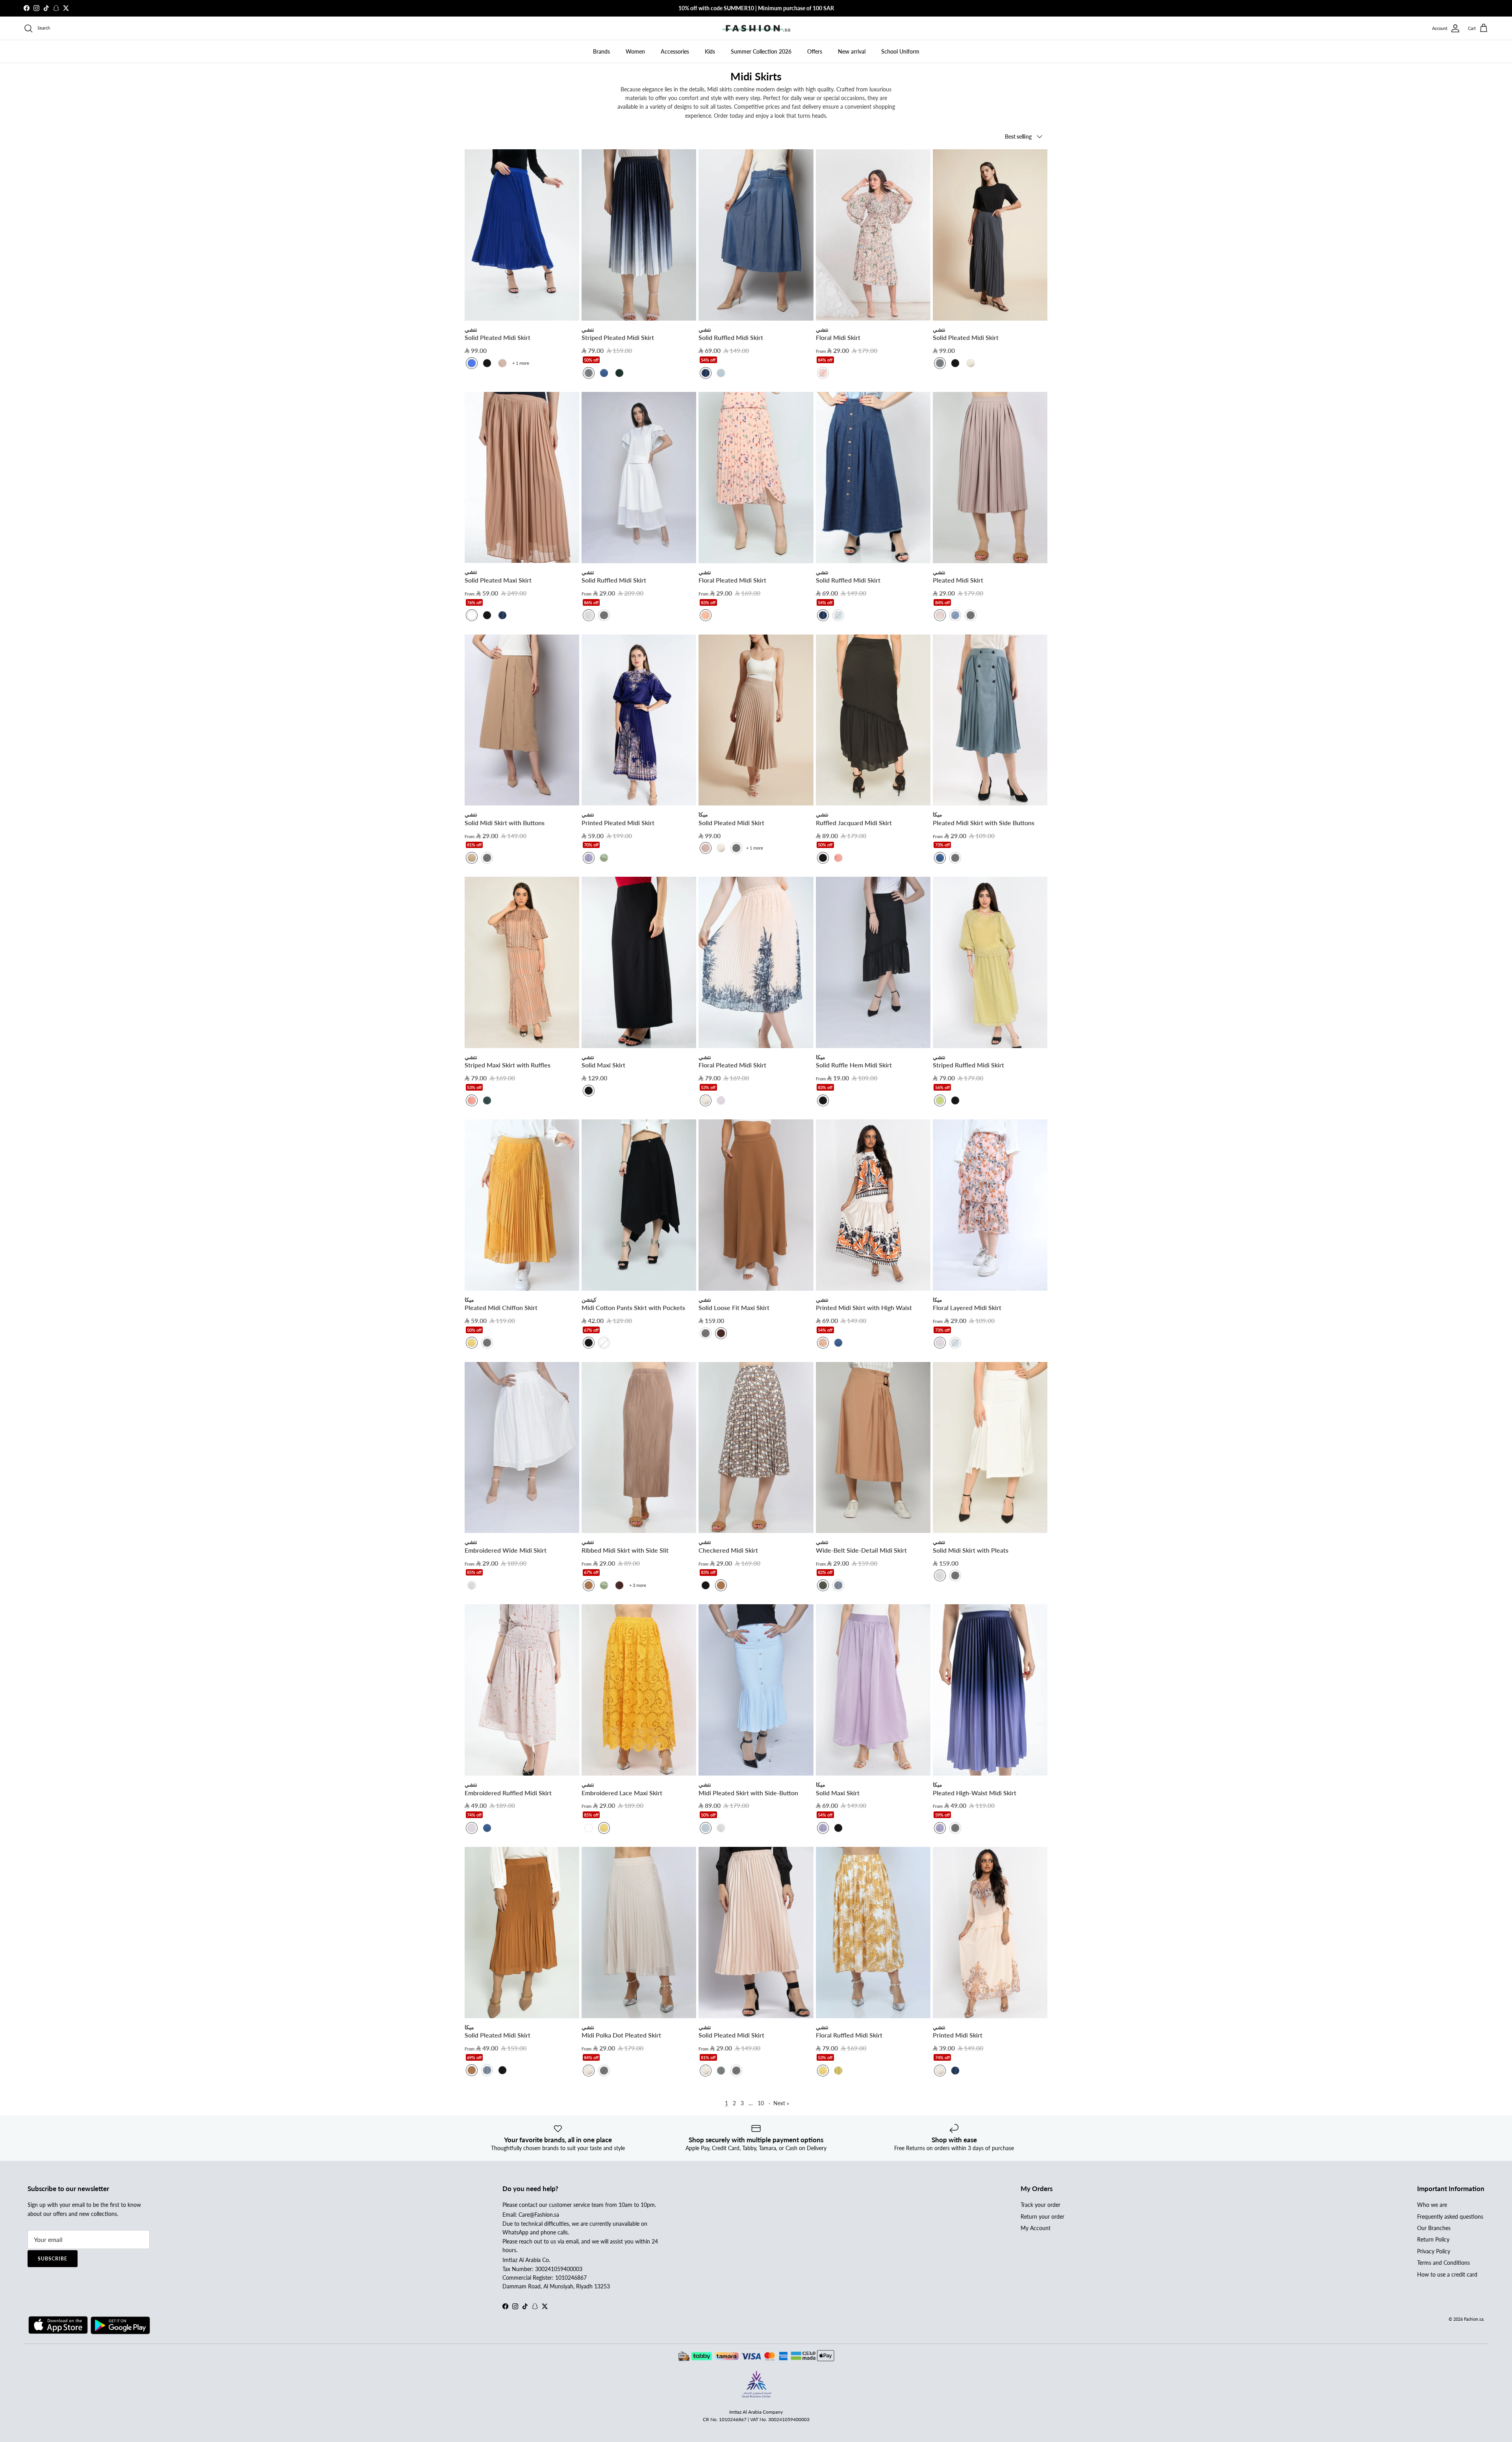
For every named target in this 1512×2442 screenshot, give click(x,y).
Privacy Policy (1434, 2251)
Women (635, 51)
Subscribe (53, 2259)
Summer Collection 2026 (761, 51)
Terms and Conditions (1443, 2263)
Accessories (675, 51)
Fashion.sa (1474, 2319)
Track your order (1040, 2205)
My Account (1036, 2228)
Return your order (1042, 2217)
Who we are (1432, 2205)
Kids (710, 51)
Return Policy (1433, 2239)
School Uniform (900, 51)
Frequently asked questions (1450, 2217)
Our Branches (1434, 2228)
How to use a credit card (1447, 2274)
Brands (601, 51)
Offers (815, 51)
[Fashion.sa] (756, 28)
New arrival (852, 51)
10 (761, 2103)
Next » (781, 2103)
